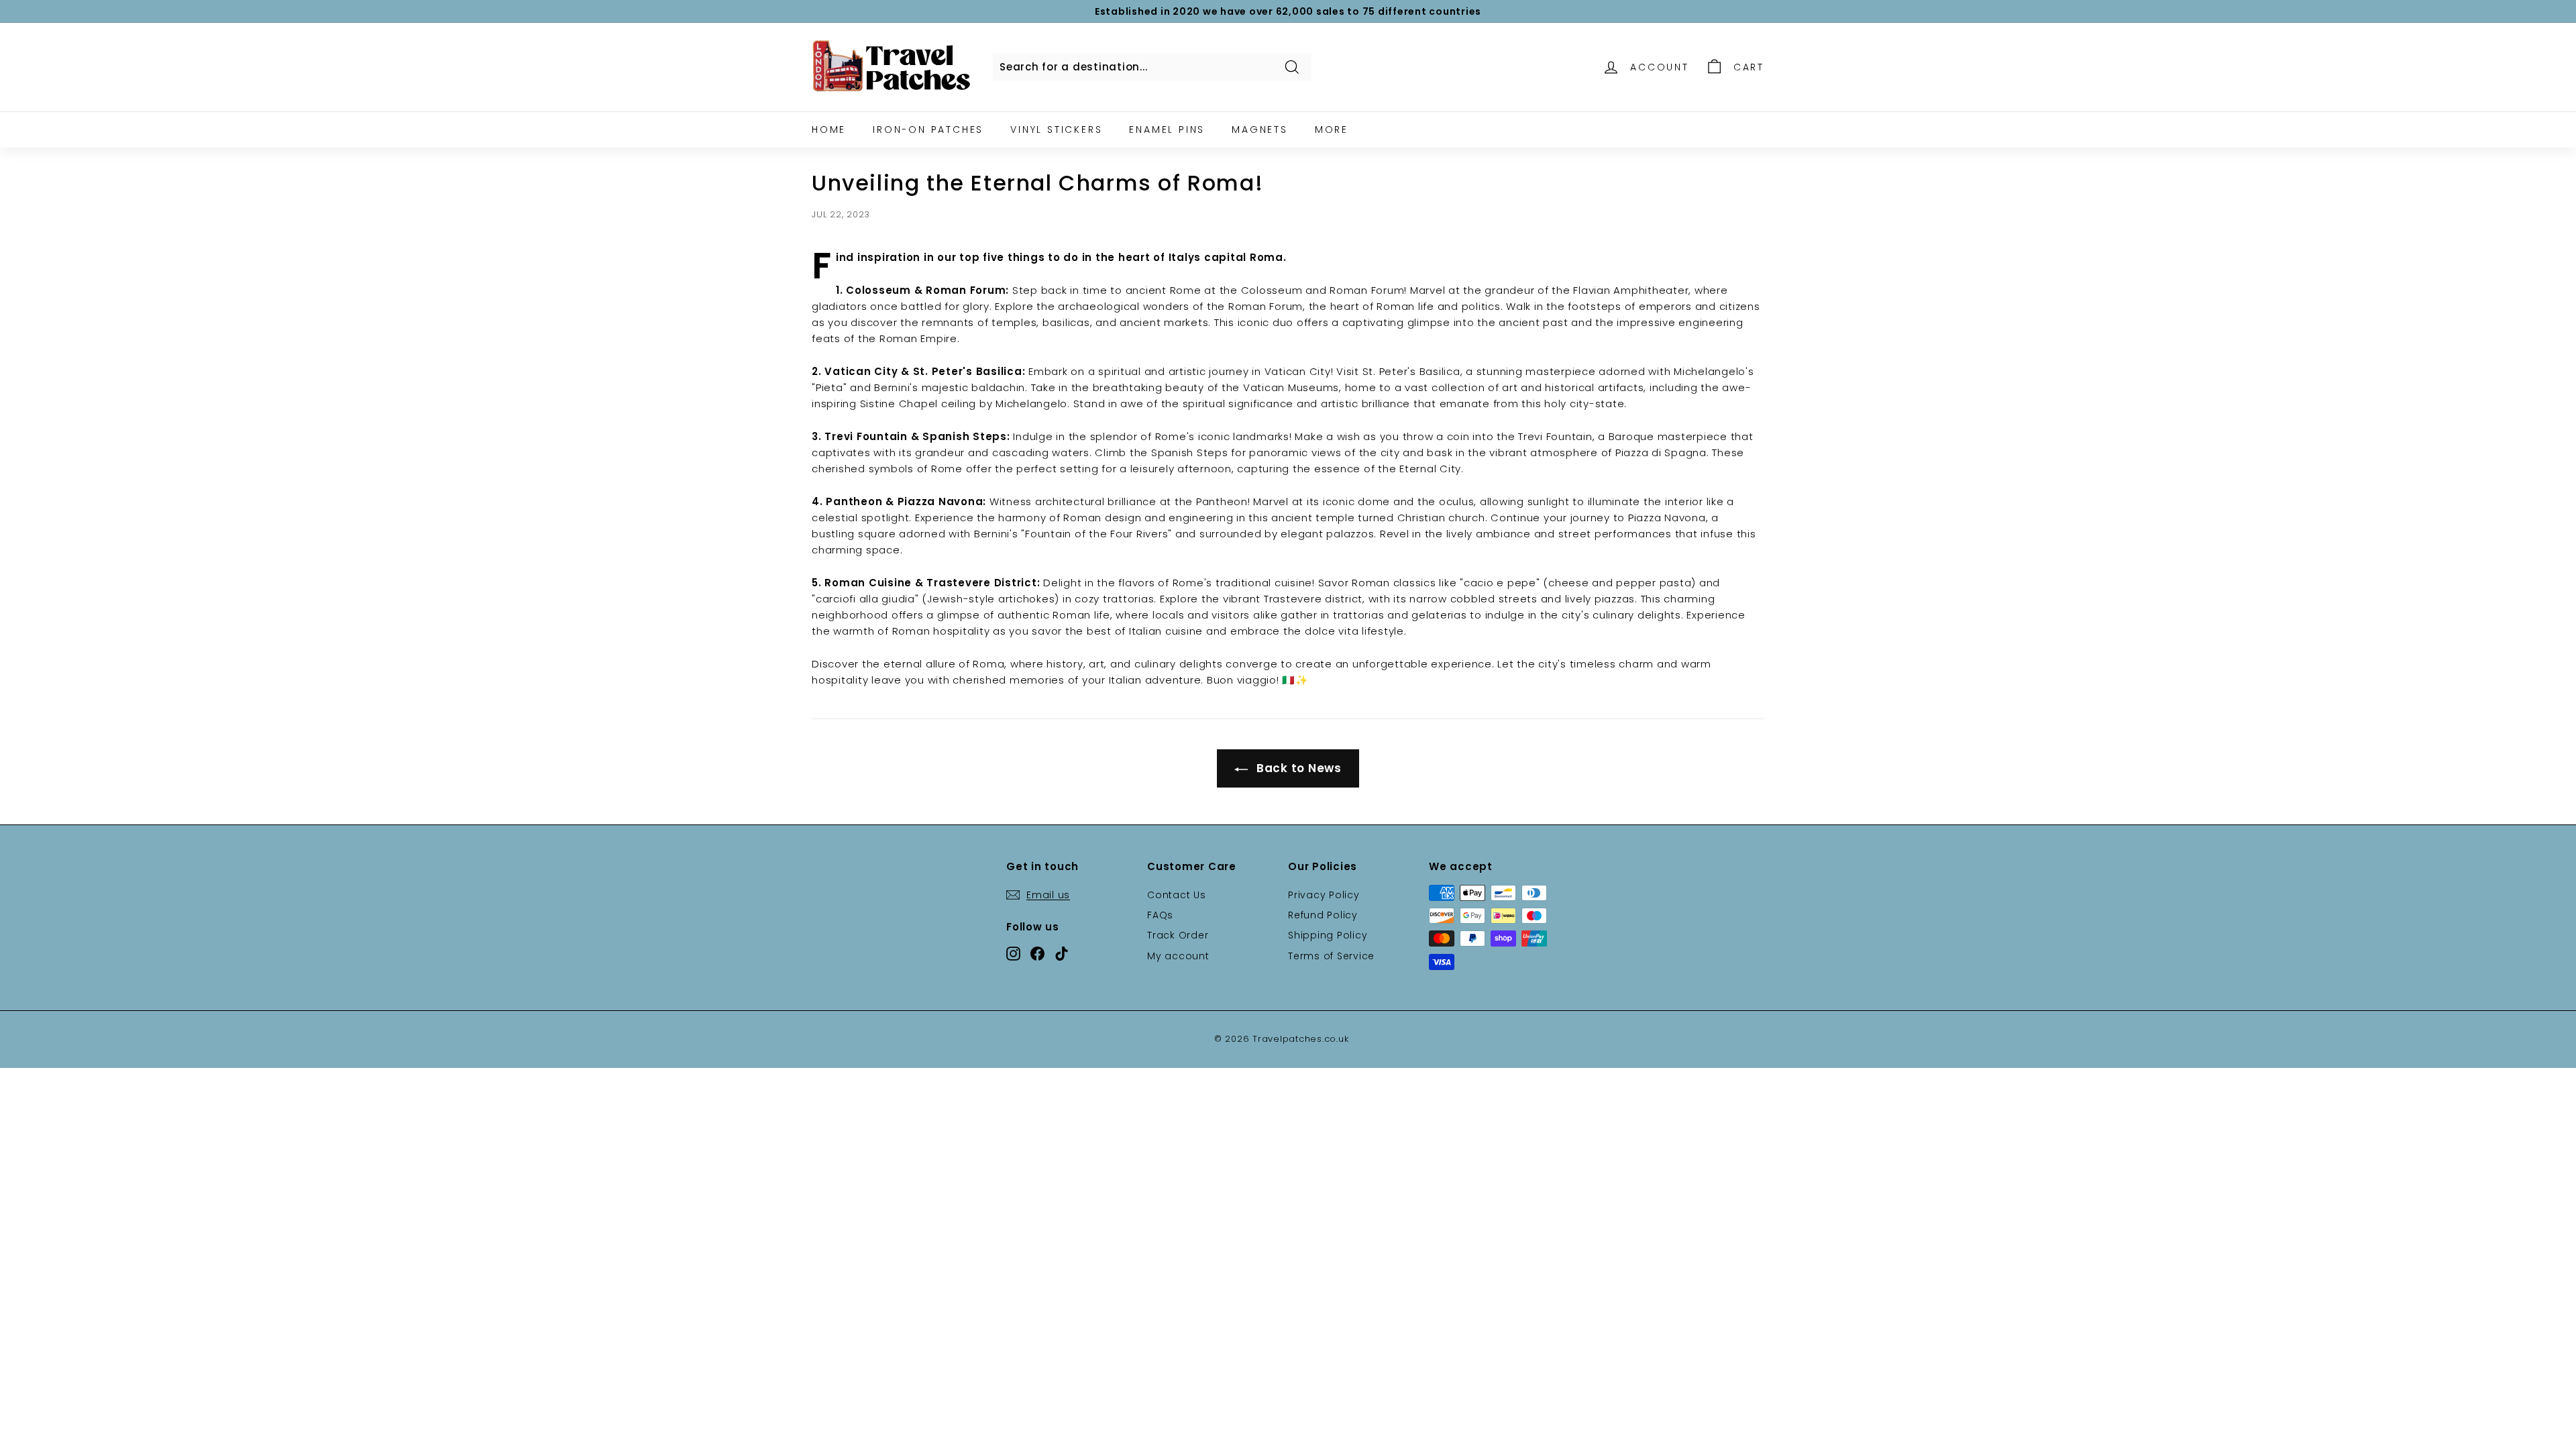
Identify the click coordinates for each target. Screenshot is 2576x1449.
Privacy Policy (1324, 895)
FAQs (1160, 915)
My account (1178, 956)
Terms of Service (1331, 956)
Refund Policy (1323, 915)
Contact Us (1177, 895)
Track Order (1178, 935)
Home (829, 129)
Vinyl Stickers (1056, 129)
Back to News (1297, 768)
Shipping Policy (1328, 935)
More (1332, 129)
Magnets (1260, 129)
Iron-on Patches (928, 129)
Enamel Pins (1167, 129)
